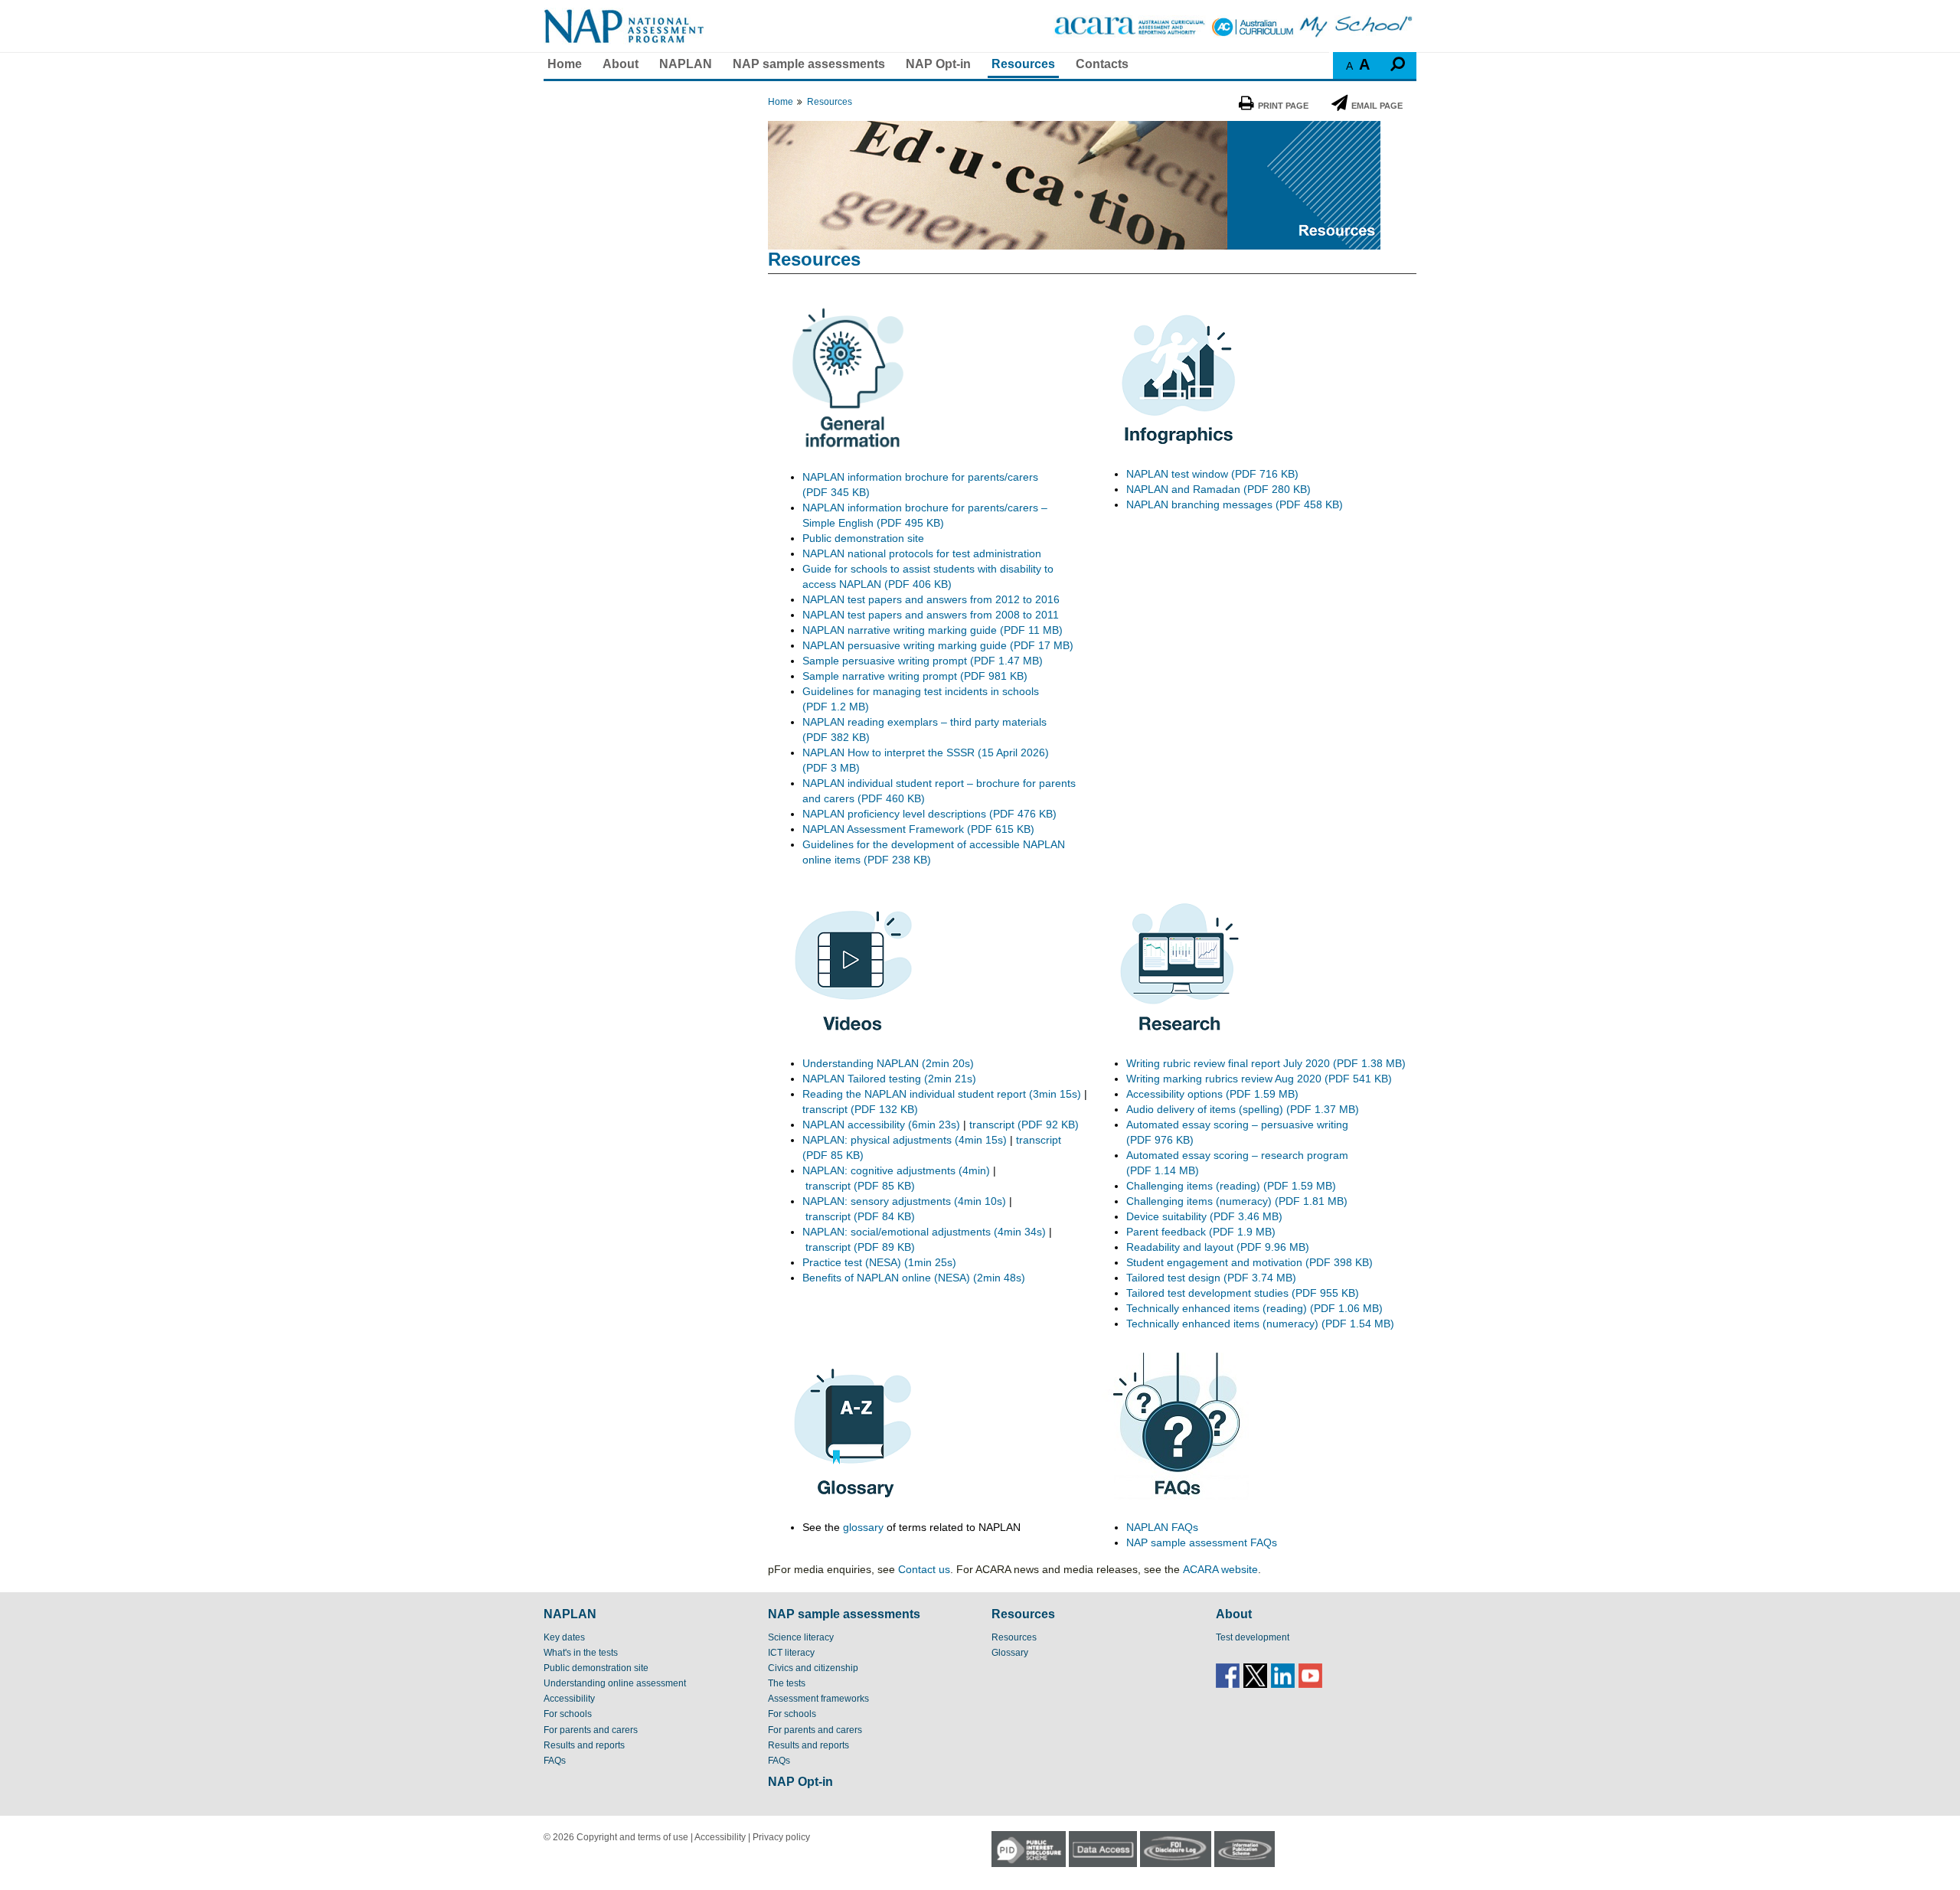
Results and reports (584, 1745)
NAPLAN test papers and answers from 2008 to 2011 (931, 615)
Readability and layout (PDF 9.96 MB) (1218, 1247)
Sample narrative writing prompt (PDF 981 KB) (915, 676)
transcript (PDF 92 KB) (1024, 1125)
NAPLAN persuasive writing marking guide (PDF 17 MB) (938, 645)
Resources (1023, 64)
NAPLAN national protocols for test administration (922, 553)
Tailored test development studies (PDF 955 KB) (1243, 1293)
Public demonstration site (863, 538)
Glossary (1010, 1653)
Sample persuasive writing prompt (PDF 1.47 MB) (923, 661)
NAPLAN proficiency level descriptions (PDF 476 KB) (929, 814)
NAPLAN (686, 64)
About (621, 64)
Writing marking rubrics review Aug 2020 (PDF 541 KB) (1259, 1079)
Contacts (1102, 64)
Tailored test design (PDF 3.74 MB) (1211, 1278)
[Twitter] (1255, 1675)
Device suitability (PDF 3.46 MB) (1204, 1216)
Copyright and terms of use (632, 1837)
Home (565, 64)
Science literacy (801, 1637)
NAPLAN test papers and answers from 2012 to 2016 (931, 599)
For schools (568, 1714)
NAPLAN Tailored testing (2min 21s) (889, 1079)
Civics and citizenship (813, 1668)
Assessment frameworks (818, 1699)
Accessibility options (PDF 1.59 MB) (1212, 1094)
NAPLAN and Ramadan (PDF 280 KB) (1218, 489)
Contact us (924, 1569)
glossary (863, 1527)
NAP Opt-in (938, 64)
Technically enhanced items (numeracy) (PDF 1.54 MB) (1260, 1324)
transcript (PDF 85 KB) (860, 1186)
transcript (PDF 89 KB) (860, 1247)
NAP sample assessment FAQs (1202, 1542)
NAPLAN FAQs (1162, 1527)
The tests (787, 1683)
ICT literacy (791, 1653)
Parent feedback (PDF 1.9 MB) (1201, 1232)
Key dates (564, 1637)
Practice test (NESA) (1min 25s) (879, 1262)
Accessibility (569, 1699)
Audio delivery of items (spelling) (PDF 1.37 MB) (1243, 1109)
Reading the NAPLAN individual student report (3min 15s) (942, 1094)
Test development (1253, 1637)
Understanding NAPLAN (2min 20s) (888, 1063)
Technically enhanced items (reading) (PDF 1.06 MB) (1254, 1308)
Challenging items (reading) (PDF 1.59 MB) (1231, 1186)
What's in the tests (581, 1653)
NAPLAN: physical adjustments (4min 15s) (905, 1140)
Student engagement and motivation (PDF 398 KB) (1249, 1262)
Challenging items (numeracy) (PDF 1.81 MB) (1237, 1201)
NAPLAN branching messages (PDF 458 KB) (1235, 504)
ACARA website (1220, 1569)
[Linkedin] (1283, 1675)
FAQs (555, 1761)
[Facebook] (1228, 1675)
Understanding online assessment (615, 1683)
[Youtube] (1310, 1675)
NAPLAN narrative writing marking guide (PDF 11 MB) (933, 630)
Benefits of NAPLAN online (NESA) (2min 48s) (914, 1278)
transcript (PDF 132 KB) (860, 1109)
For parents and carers (591, 1730)
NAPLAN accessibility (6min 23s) (881, 1125)
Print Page (1283, 106)
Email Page (1377, 106)
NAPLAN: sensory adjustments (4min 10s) (904, 1201)
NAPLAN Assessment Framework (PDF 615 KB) (918, 829)
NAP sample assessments (809, 64)
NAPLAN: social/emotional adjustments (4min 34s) (924, 1232)
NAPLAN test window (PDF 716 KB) (1212, 474)
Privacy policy (781, 1837)
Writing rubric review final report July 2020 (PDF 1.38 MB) (1267, 1063)
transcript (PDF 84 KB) (860, 1216)
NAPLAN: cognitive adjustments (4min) (896, 1170)
